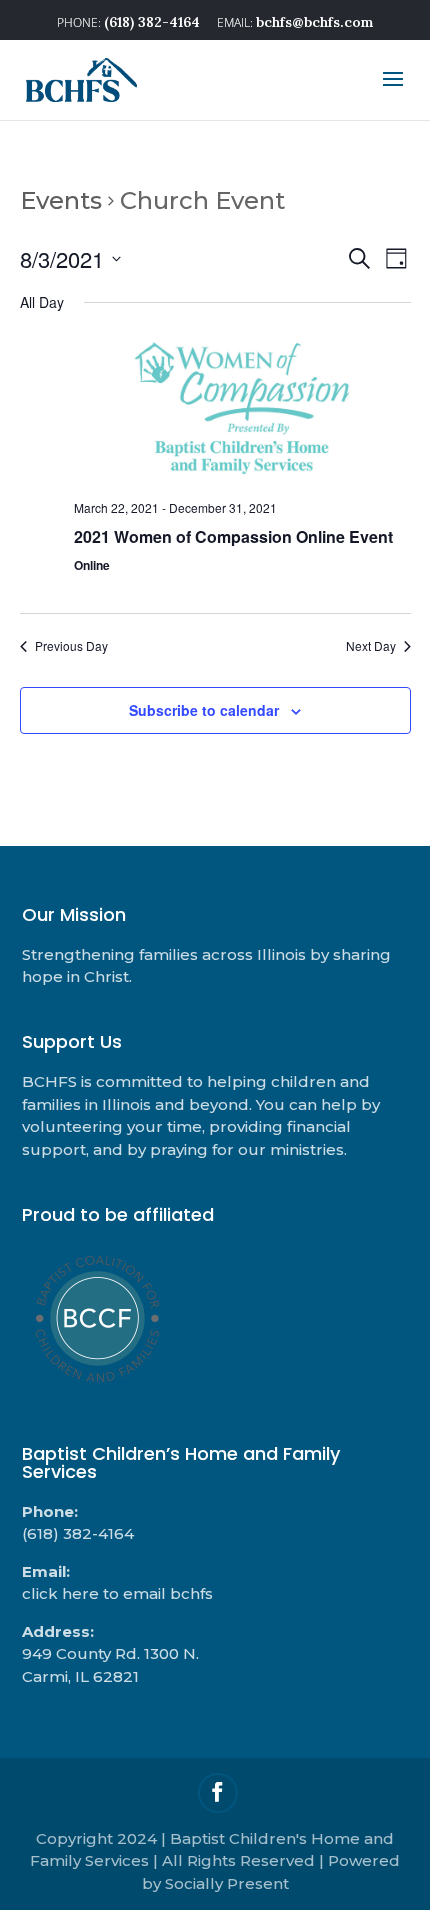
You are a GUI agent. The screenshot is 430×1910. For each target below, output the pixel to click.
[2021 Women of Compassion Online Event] (242, 409)
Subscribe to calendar (204, 710)
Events (61, 200)
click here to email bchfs (117, 1593)
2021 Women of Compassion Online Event (233, 536)
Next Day (371, 646)
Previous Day (71, 646)
